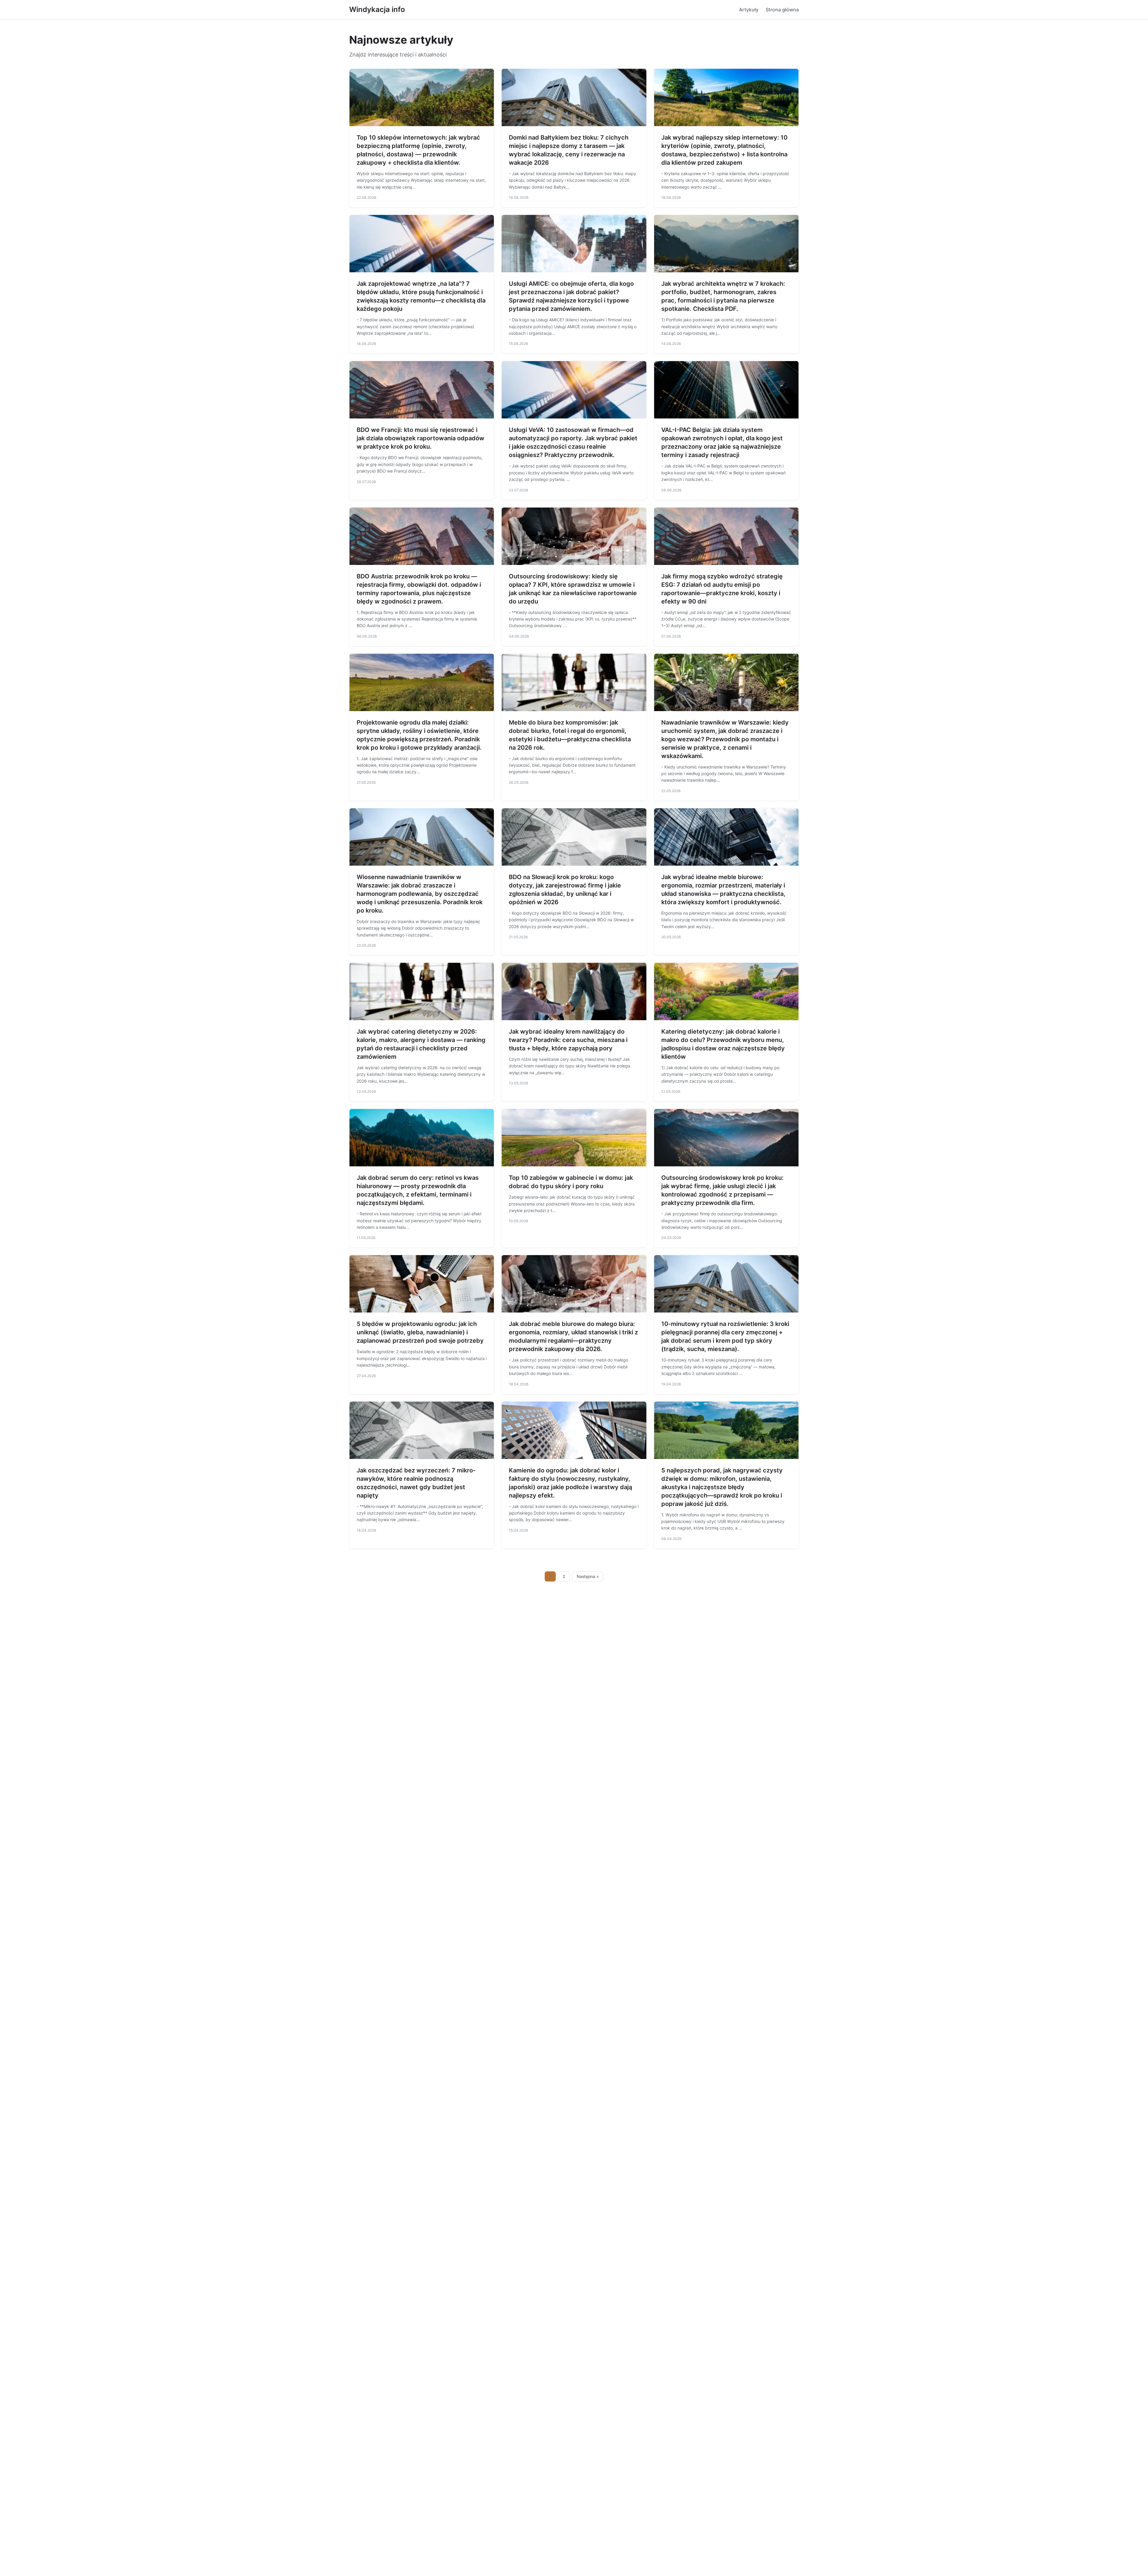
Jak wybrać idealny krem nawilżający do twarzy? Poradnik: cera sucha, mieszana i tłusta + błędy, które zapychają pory (568, 1040)
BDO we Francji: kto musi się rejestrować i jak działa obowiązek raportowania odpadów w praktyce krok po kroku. (420, 438)
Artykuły (749, 10)
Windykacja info (377, 9)
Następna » (588, 1576)
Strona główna (782, 10)
